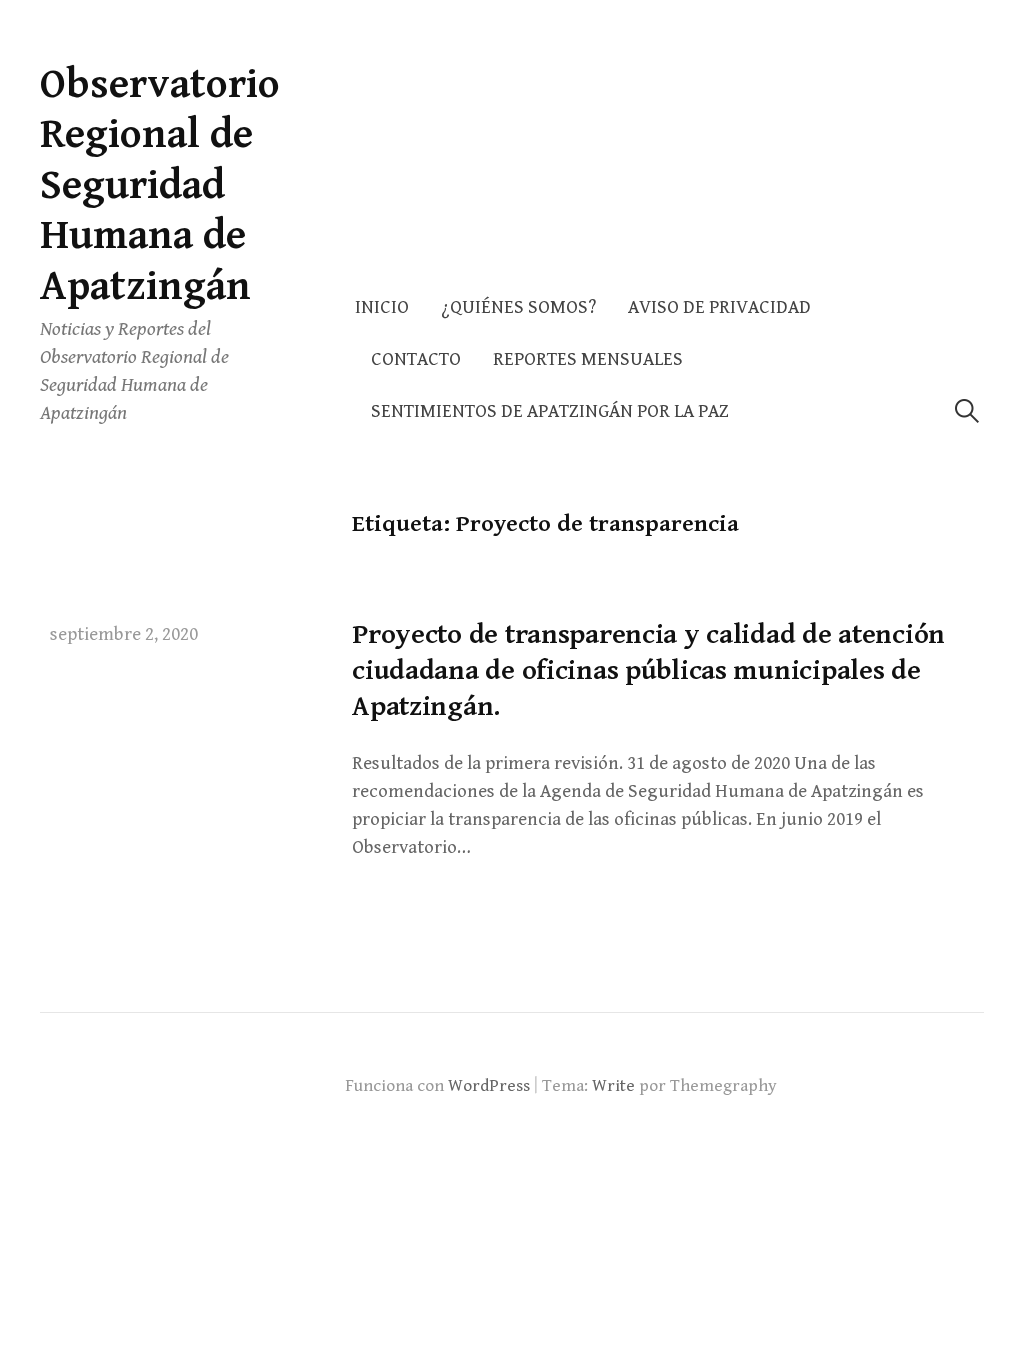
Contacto (416, 359)
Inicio (382, 307)
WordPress (489, 1086)
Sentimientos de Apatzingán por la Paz (550, 411)
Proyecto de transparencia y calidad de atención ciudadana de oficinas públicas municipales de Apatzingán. (648, 671)
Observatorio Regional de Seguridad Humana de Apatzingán (160, 185)
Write (613, 1086)
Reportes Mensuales (588, 359)
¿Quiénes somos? (518, 307)
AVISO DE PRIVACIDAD (719, 307)
